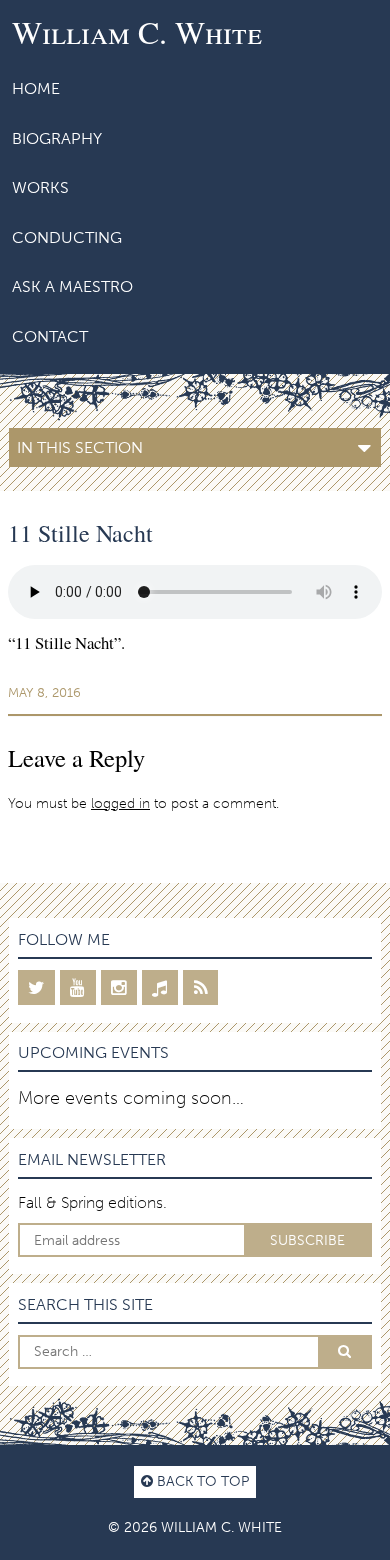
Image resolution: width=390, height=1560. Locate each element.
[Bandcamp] (160, 987)
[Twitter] (36, 987)
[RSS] (200, 987)
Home (36, 88)
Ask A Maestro (72, 286)
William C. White (137, 31)
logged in (120, 803)
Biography (57, 138)
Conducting (67, 237)
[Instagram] (119, 987)
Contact (50, 336)
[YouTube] (78, 987)
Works (40, 187)
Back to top (201, 1481)
